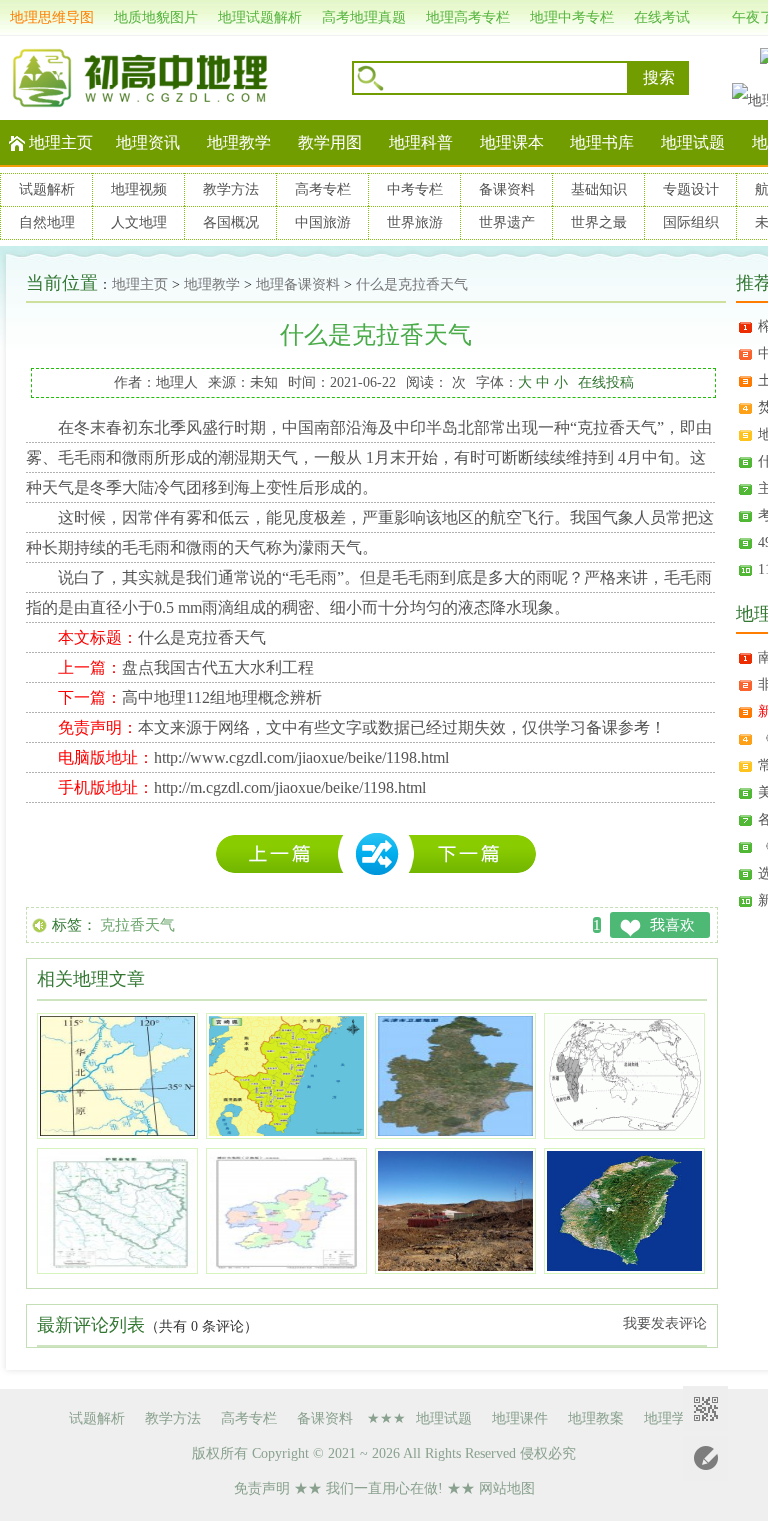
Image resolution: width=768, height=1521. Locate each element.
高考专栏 (323, 189)
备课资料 (507, 189)
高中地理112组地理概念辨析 (222, 697)
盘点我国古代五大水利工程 (218, 667)
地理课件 (520, 1418)
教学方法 (231, 189)
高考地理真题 (364, 17)
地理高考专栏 (468, 17)
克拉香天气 (137, 925)
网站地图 (507, 1488)
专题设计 (691, 189)
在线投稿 (606, 382)
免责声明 (262, 1488)
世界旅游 (415, 222)
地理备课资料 (298, 284)
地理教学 (239, 142)
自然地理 (47, 222)
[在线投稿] (705, 1458)
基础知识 (599, 189)
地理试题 (693, 142)
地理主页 (61, 142)
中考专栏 (415, 189)
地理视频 (139, 189)
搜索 (659, 77)
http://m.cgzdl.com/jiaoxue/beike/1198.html (290, 787)
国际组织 (691, 222)
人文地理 (139, 222)
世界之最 (599, 222)
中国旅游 (323, 222)
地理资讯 (148, 142)
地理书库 (602, 142)
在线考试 (662, 17)
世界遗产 (507, 222)
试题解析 (47, 189)
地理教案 (596, 1418)
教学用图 (330, 142)
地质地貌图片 (156, 17)
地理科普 (421, 142)
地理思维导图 (52, 17)
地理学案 (672, 1418)
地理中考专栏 (572, 17)
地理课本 (512, 142)
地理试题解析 (260, 17)
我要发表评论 (665, 1323)
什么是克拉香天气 (412, 284)
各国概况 (231, 222)
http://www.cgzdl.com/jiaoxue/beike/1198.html (301, 757)
